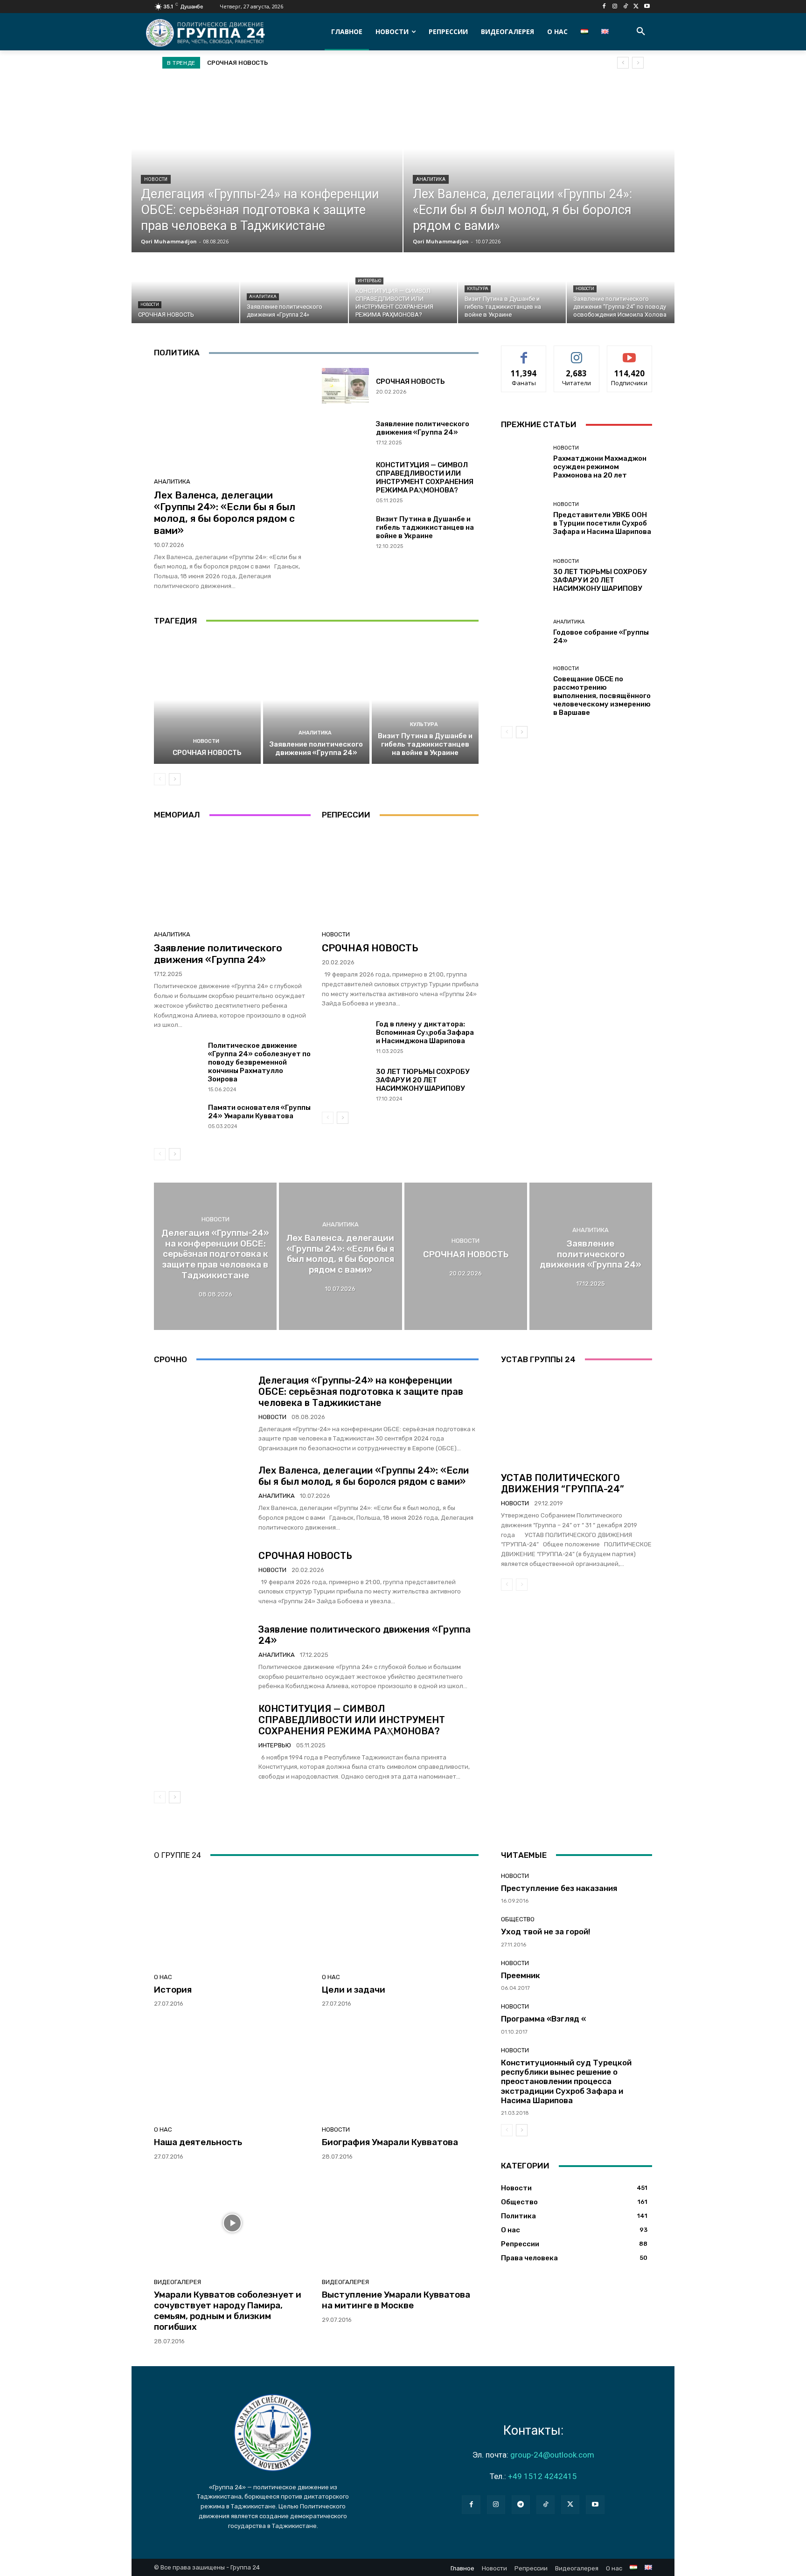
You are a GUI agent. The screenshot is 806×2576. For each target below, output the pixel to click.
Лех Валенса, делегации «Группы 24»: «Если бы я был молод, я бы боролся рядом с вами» (225, 513)
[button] (641, 32)
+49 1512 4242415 (542, 2476)
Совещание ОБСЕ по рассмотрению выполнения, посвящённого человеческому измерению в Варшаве (602, 696)
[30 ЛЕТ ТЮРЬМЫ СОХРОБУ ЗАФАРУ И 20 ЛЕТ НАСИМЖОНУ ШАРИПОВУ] (345, 1085)
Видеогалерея (177, 2282)
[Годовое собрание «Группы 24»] (524, 632)
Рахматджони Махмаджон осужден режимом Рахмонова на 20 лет (600, 467)
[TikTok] (626, 7)
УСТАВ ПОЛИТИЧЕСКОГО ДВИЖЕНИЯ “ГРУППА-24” (563, 1483)
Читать (577, 353)
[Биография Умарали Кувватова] (400, 2070)
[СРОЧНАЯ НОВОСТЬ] (185, 288)
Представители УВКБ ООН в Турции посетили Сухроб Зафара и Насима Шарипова (602, 523)
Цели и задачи (354, 1990)
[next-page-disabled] (522, 1585)
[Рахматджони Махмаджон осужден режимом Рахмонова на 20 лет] (524, 462)
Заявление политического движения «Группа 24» (286, 63)
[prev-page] (160, 779)
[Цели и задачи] (400, 1918)
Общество (518, 1919)
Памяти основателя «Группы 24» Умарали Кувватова (259, 1112)
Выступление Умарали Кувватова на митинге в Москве (396, 2300)
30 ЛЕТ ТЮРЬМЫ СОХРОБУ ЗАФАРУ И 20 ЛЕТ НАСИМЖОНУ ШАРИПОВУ (423, 1080)
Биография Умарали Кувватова (390, 2142)
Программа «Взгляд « (543, 2019)
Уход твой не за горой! (546, 1932)
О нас (163, 1977)
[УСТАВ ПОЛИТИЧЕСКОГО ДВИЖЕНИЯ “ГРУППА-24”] (577, 1420)
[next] (638, 63)
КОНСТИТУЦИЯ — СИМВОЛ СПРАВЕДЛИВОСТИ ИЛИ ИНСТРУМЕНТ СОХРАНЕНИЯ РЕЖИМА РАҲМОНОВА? (425, 478)
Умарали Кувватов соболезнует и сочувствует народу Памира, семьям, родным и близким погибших (228, 2310)
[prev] (623, 63)
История (173, 1990)
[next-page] (175, 779)
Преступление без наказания (559, 1888)
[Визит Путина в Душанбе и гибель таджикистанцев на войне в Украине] (512, 288)
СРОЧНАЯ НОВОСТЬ (410, 381)
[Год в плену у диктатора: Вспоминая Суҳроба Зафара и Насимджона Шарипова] (345, 1038)
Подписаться (629, 353)
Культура (478, 289)
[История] (232, 1918)
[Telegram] (521, 2504)
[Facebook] (604, 7)
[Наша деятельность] (232, 2070)
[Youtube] (647, 7)
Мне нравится (524, 353)
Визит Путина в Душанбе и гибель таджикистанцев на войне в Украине (425, 527)
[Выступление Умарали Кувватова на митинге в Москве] (400, 2223)
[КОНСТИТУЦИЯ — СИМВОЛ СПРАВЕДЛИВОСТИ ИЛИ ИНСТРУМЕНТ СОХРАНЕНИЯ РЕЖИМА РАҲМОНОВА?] (403, 288)
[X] (636, 7)
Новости (156, 179)
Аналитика (431, 179)
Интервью (369, 281)
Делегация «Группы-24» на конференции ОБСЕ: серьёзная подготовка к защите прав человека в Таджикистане (361, 1392)
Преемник (521, 1975)
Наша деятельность (198, 2142)
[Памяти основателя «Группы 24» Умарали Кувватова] (177, 1121)
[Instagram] (615, 7)
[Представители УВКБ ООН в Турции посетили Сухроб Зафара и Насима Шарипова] (524, 519)
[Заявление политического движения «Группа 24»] (294, 288)
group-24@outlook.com (552, 2455)
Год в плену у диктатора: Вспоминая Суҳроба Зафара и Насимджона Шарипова (425, 1032)
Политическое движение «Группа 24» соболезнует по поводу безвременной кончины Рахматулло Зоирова (259, 1062)
